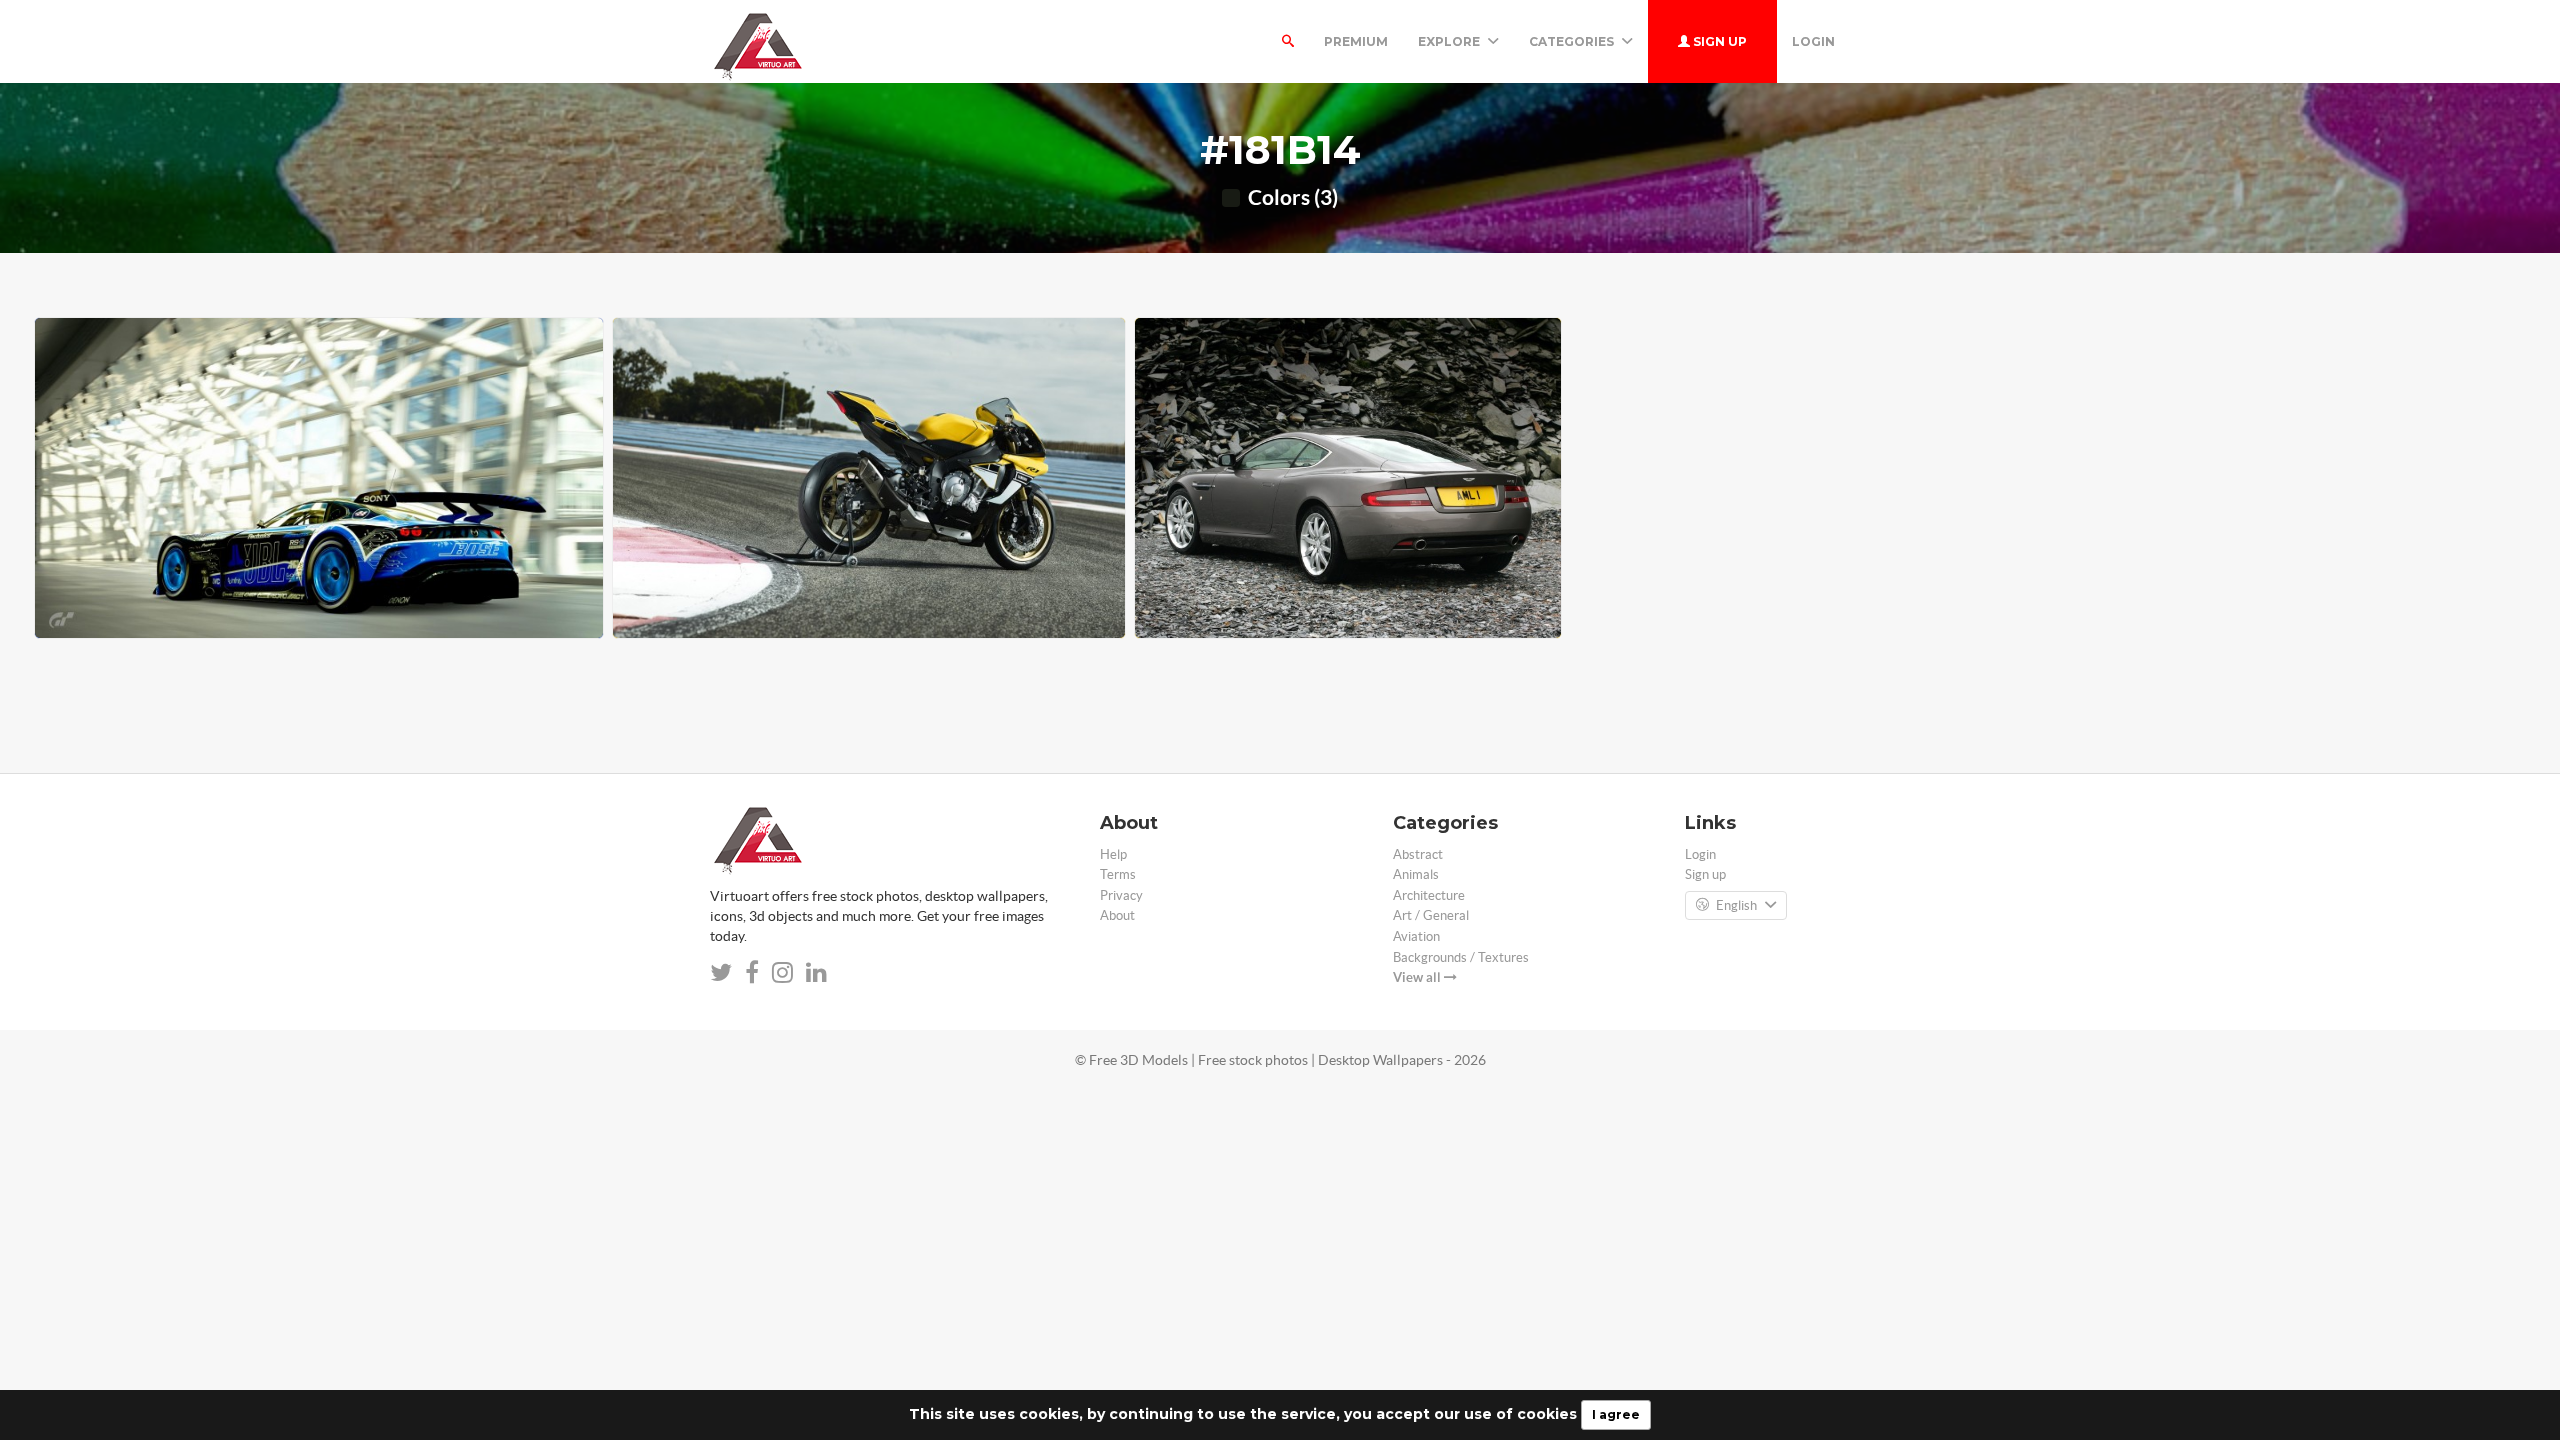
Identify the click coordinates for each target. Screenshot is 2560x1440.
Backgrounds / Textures (1461, 957)
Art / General (1431, 915)
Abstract (1418, 854)
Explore (1450, 41)
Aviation (1416, 936)
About (1117, 915)
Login (1813, 41)
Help (1113, 854)
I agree (1616, 1414)
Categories (1573, 41)
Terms (1118, 874)
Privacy (1121, 895)
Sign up (1718, 41)
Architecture (1429, 895)
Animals (1416, 874)
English (1736, 905)
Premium (1356, 41)
